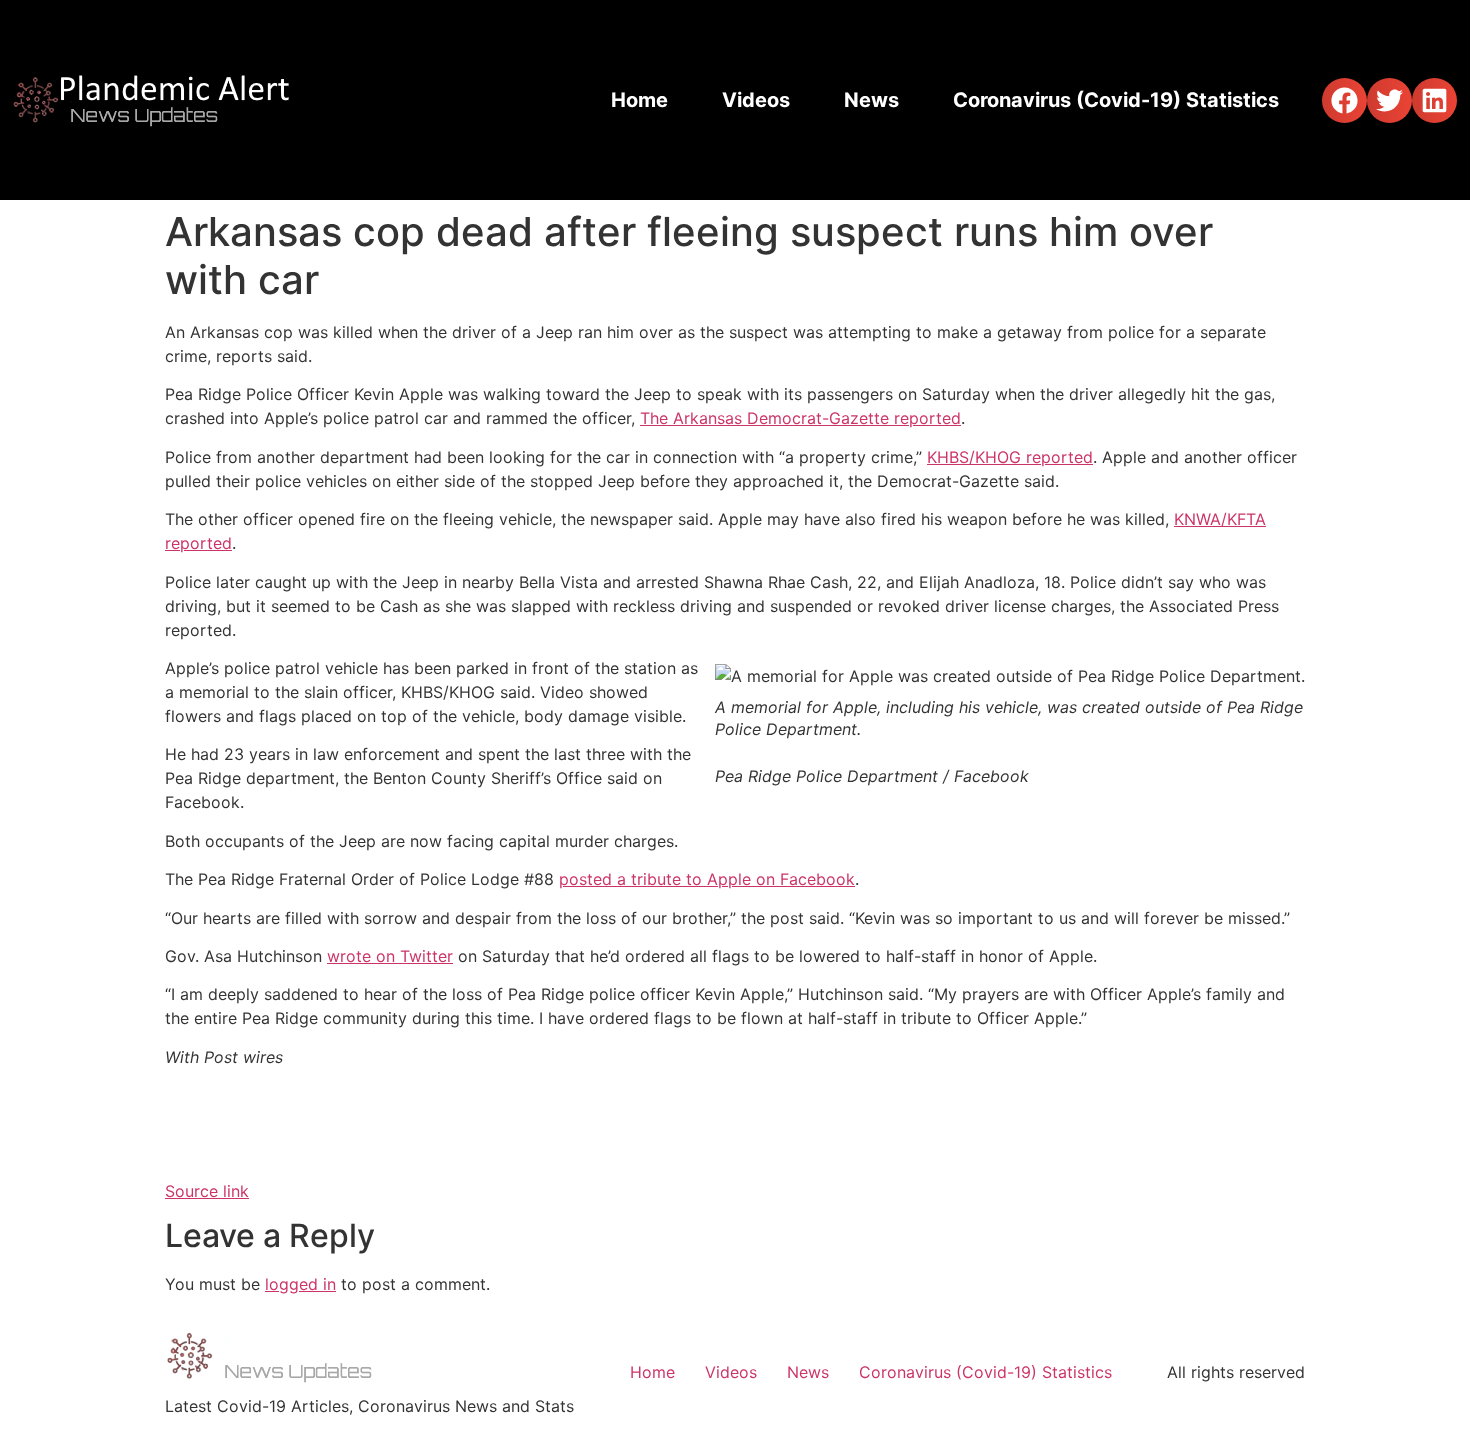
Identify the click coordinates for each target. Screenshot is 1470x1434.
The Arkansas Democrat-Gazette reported (800, 418)
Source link (207, 1191)
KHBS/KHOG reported (1010, 457)
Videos (756, 100)
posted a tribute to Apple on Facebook (707, 879)
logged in (300, 1284)
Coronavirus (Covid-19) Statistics (1116, 100)
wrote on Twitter (390, 956)
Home (639, 100)
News (871, 100)
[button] (1344, 100)
